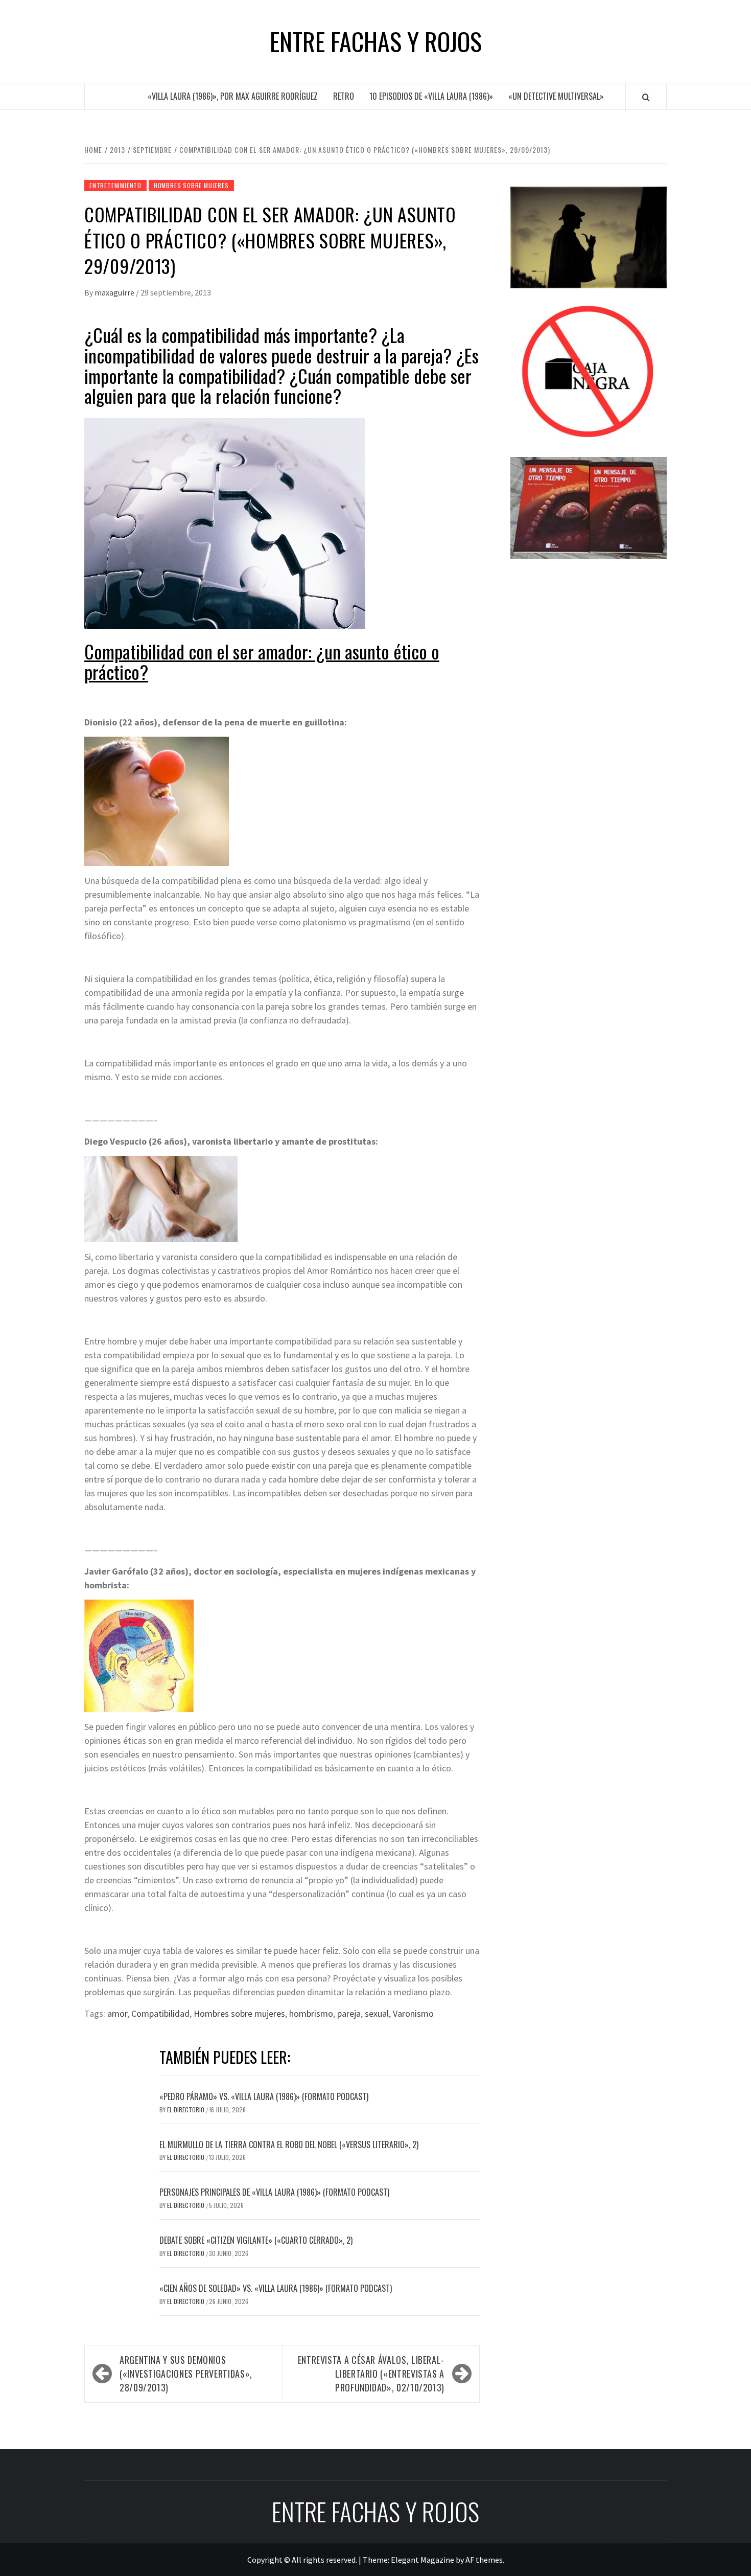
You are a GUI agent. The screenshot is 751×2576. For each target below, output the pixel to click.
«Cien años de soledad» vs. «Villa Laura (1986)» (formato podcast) (276, 2288)
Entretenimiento (115, 185)
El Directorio (186, 2110)
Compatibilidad (160, 2013)
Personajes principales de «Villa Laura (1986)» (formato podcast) (274, 2192)
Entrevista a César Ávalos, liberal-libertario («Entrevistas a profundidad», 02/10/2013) (371, 2374)
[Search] (646, 97)
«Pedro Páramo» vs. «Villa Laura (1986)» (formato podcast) (264, 2096)
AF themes (484, 2560)
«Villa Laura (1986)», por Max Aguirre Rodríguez (233, 96)
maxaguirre (115, 292)
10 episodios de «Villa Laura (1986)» (431, 96)
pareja (349, 2013)
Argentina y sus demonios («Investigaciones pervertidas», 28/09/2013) (186, 2374)
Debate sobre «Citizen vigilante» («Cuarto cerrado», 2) (256, 2240)
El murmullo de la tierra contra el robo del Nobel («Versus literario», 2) (289, 2145)
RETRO (344, 96)
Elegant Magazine (423, 2560)
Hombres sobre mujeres (191, 185)
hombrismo (311, 2013)
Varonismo (413, 2013)
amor (117, 2013)
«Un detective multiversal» (556, 96)
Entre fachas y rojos (376, 41)
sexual (377, 2013)
